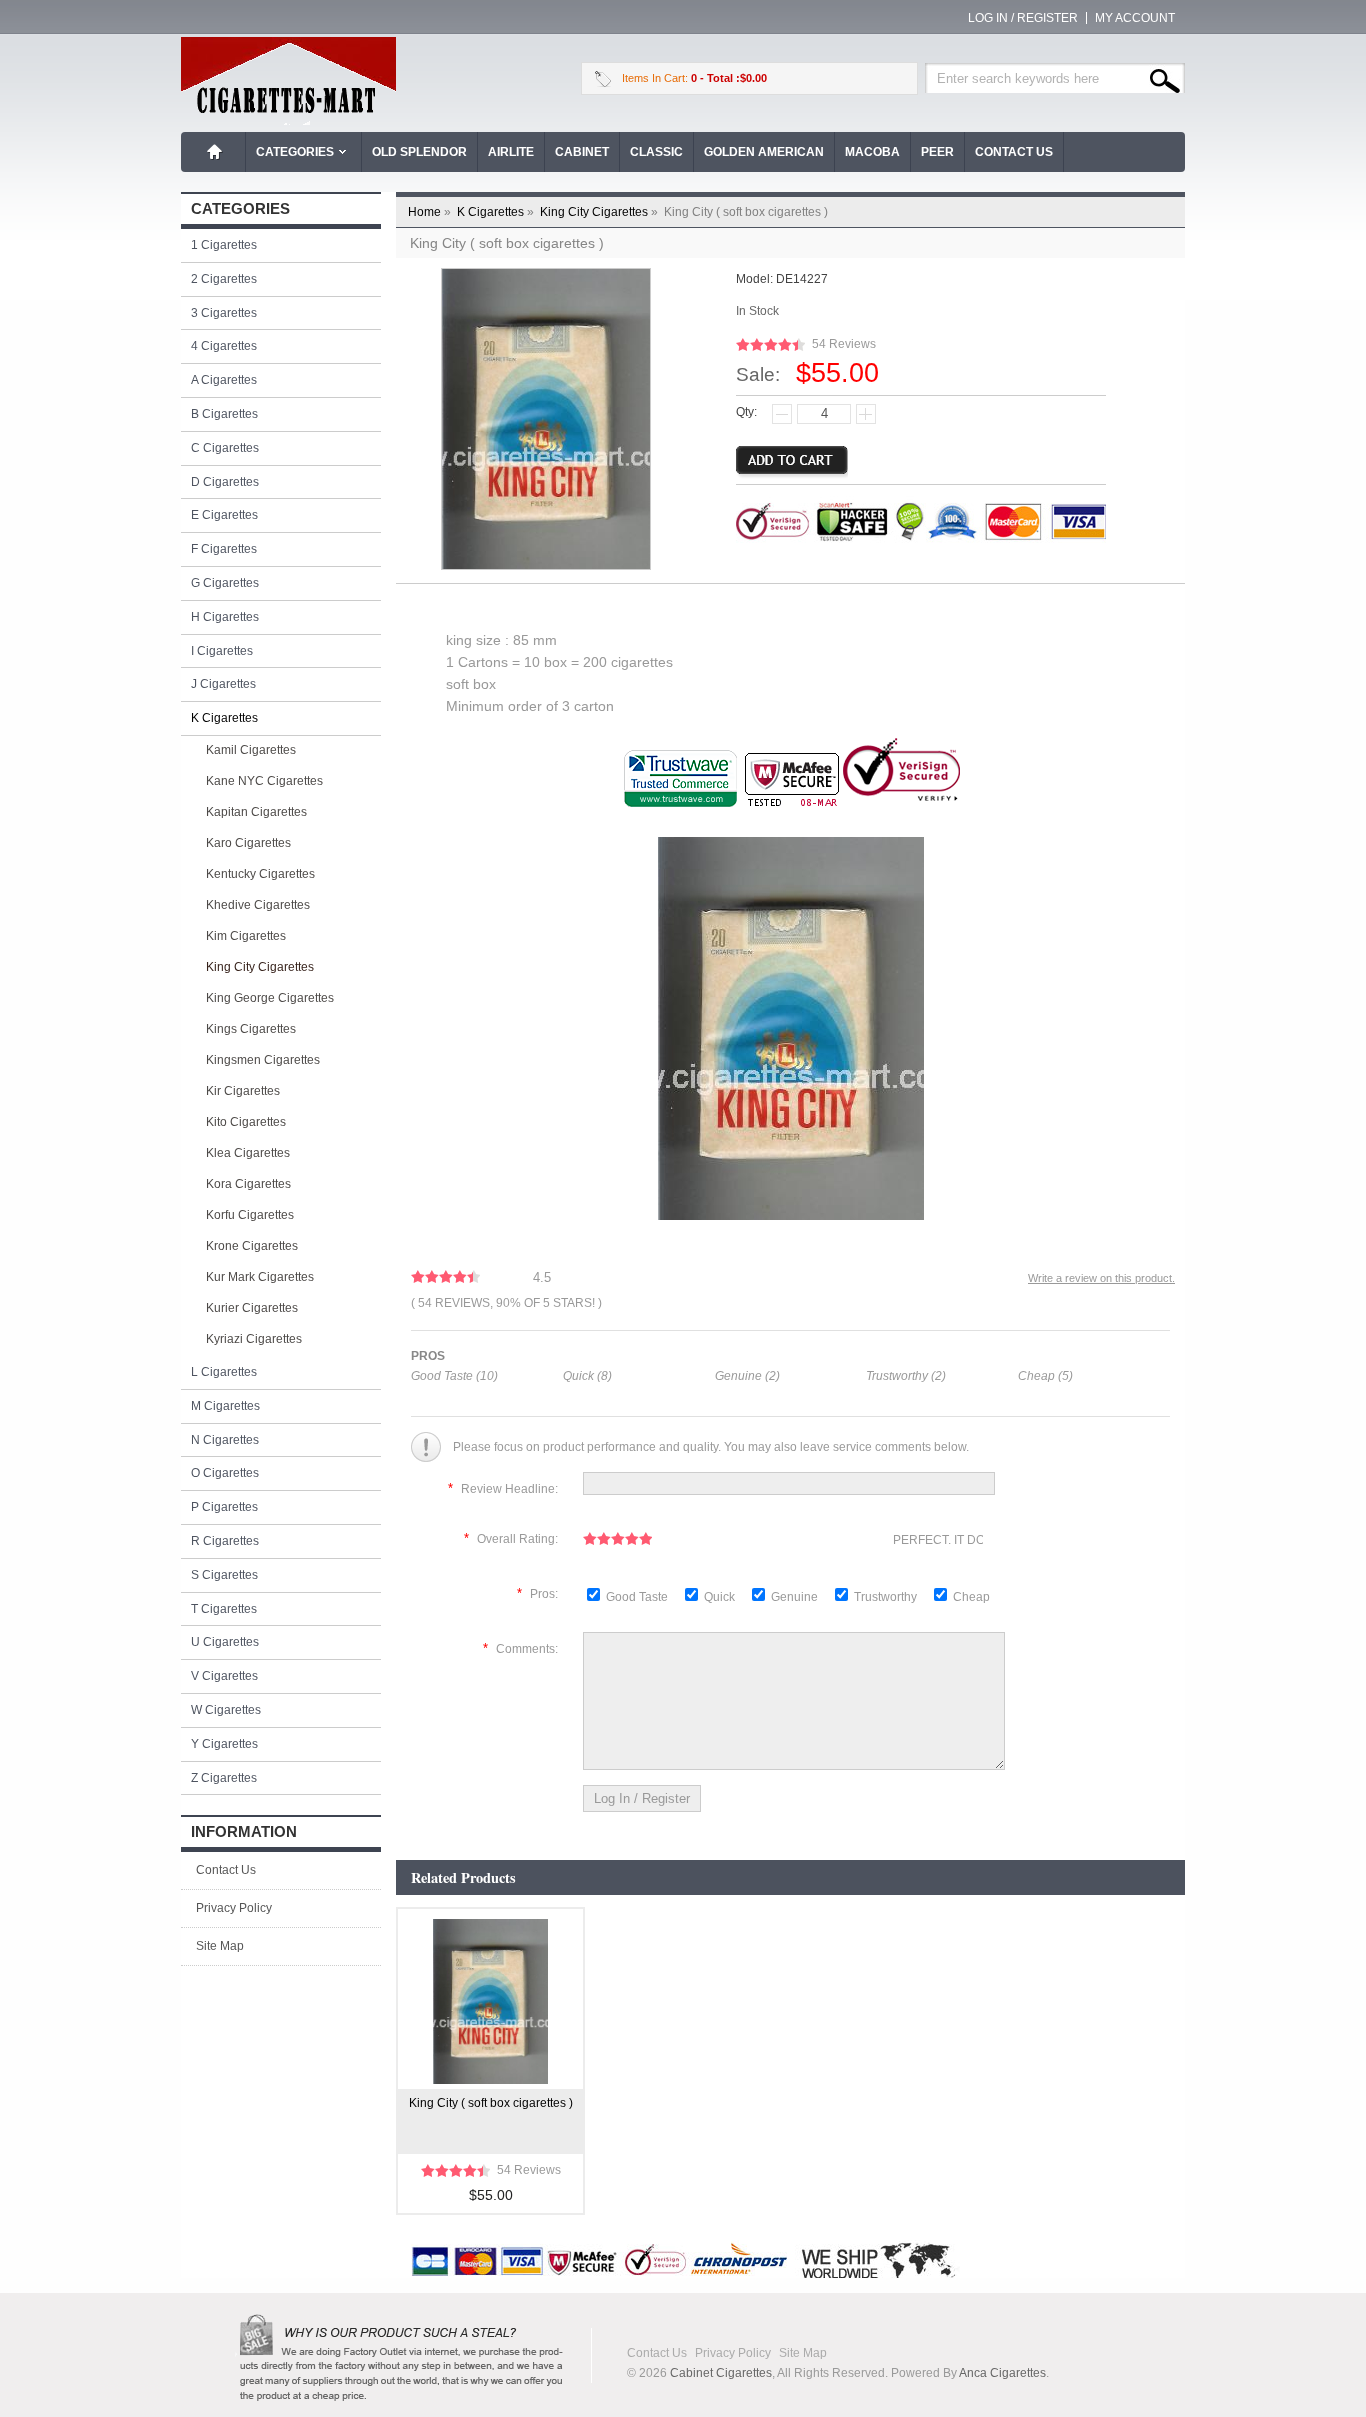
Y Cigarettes (224, 1744)
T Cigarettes (224, 1609)
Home (215, 152)
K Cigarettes (497, 212)
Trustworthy (887, 1597)
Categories (295, 152)
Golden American (764, 152)
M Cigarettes (225, 1406)
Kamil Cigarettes (251, 750)
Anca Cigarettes (1002, 2373)
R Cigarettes (225, 1541)
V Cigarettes (224, 1676)
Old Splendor (419, 152)
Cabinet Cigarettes (721, 2373)
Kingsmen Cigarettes (263, 1060)
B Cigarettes (224, 414)
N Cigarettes (225, 1440)
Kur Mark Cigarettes (260, 1277)
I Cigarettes (222, 651)
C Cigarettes (225, 448)
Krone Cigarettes (252, 1246)
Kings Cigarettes (251, 1029)
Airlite (511, 152)
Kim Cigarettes (246, 936)
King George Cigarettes (270, 998)
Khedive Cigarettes (258, 905)
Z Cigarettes (224, 1778)
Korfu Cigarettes (250, 1215)
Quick (719, 1597)
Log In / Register (1023, 18)
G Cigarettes (225, 583)
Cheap (971, 1597)
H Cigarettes (225, 617)
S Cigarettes (224, 1575)
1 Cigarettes (224, 245)
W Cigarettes (226, 1710)
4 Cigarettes (224, 346)
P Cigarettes (224, 1507)
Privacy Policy (234, 1908)
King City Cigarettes (600, 212)
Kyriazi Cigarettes (254, 1339)
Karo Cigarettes (248, 843)
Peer (937, 152)
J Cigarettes (223, 684)
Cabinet (582, 152)
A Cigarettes (224, 380)
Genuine (796, 1597)
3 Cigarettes (224, 313)
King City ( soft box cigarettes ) (491, 2103)
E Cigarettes (224, 515)
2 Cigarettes (224, 279)
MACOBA (872, 152)
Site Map (220, 1946)
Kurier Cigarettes (252, 1308)
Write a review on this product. (1101, 1278)
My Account (1135, 18)
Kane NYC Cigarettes (264, 781)
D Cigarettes (225, 482)
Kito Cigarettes (246, 1122)
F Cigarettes (224, 549)
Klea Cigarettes (248, 1153)
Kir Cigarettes (243, 1091)
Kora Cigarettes (248, 1184)
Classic (656, 152)
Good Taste (638, 1597)
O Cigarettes (225, 1473)
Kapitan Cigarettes (256, 812)
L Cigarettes (224, 1372)
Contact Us (1014, 152)
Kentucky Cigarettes (260, 874)
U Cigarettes (225, 1642)
